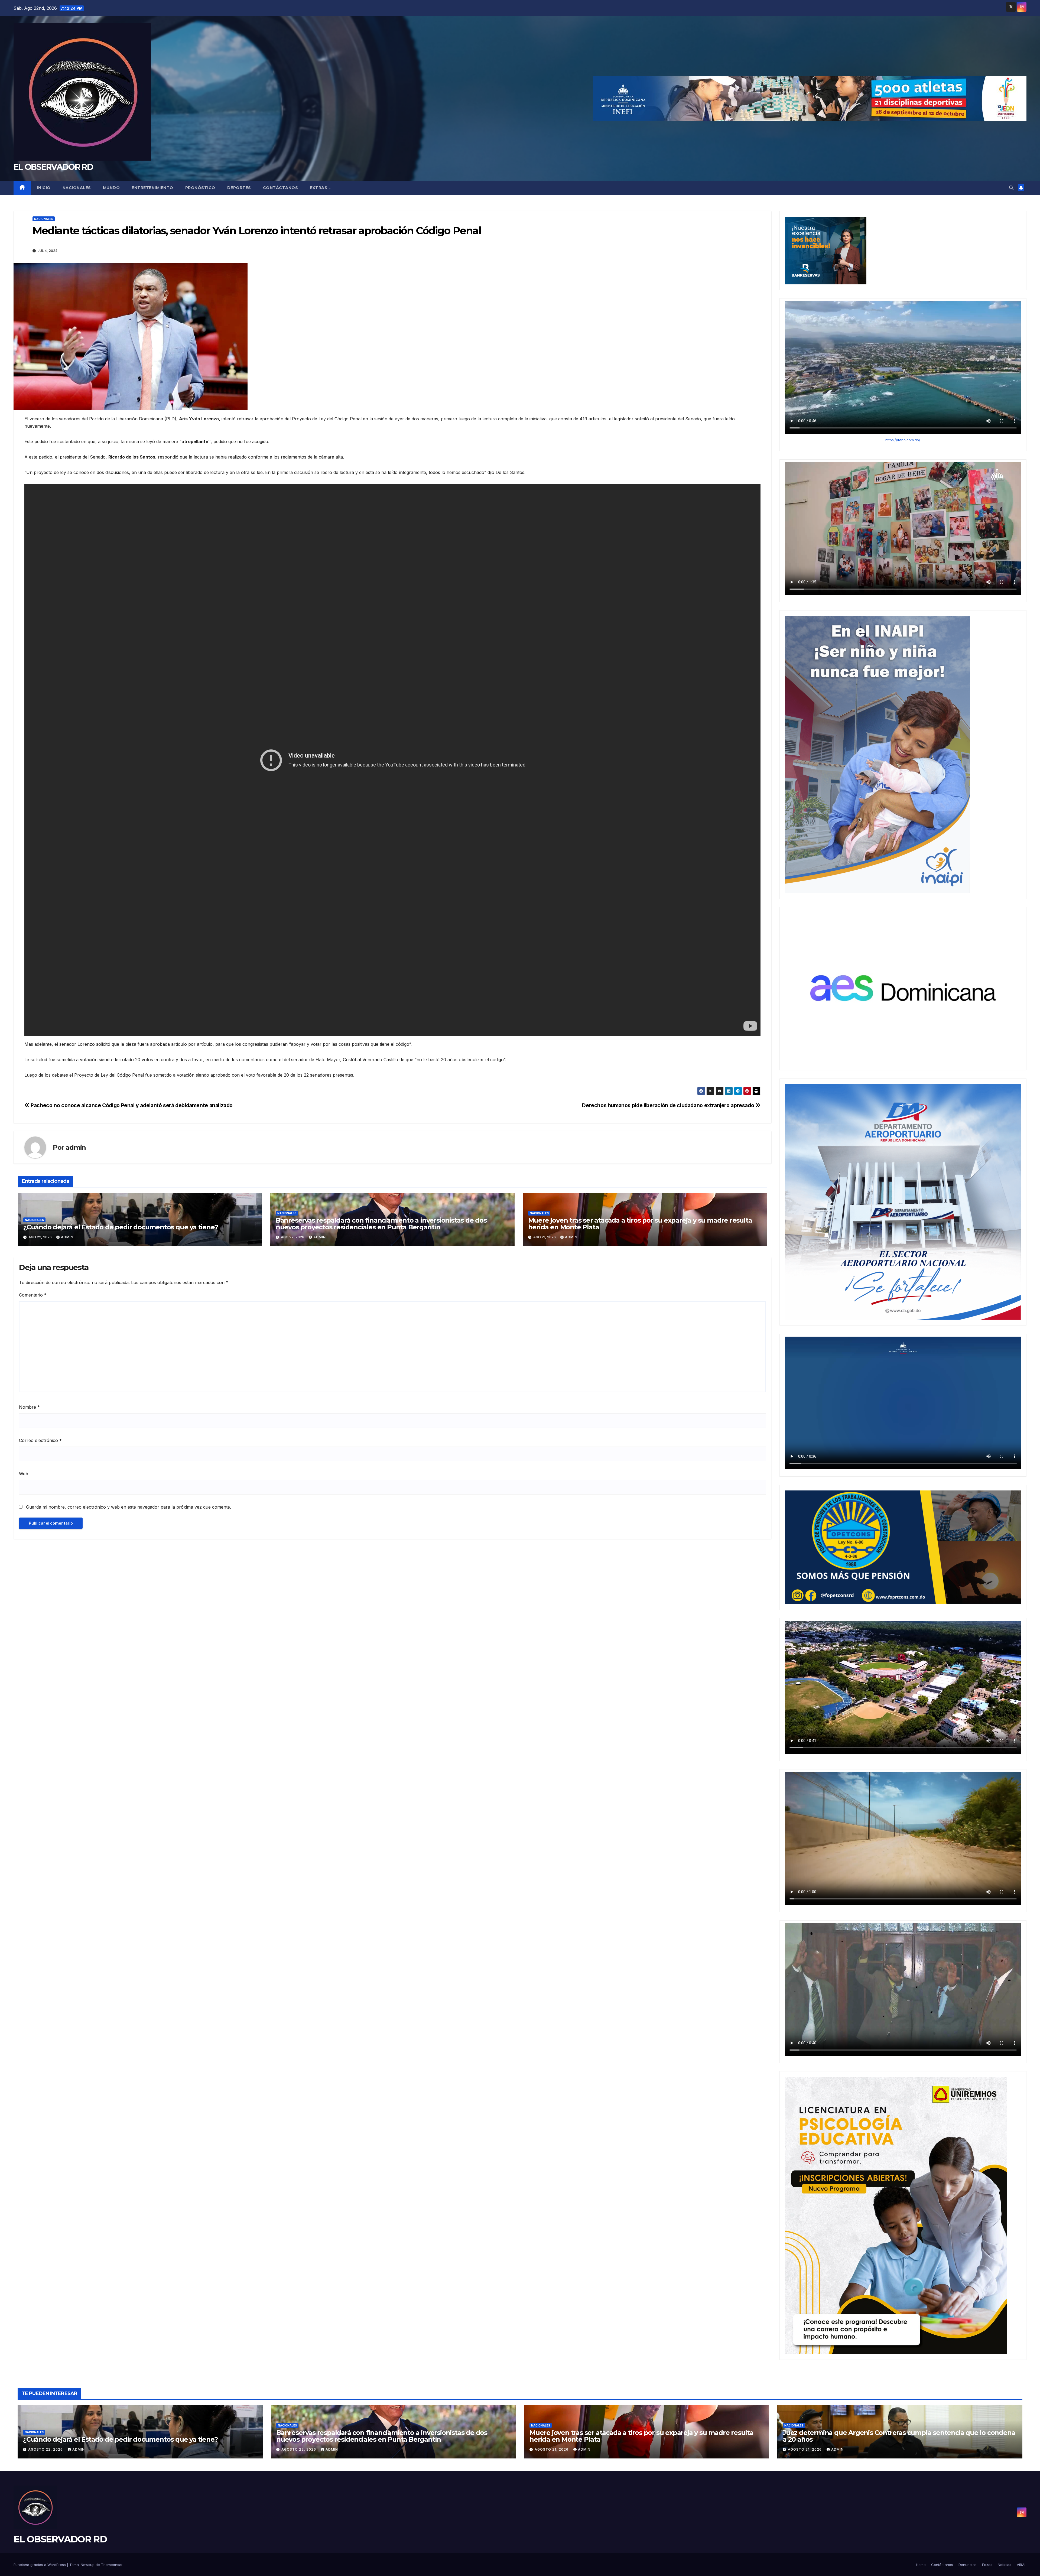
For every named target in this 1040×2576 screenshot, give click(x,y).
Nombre (29, 1407)
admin (76, 1147)
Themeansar (112, 2565)
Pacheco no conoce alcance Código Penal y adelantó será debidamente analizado (131, 1105)
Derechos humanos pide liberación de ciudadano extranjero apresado (669, 1105)
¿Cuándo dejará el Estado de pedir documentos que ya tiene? (121, 1227)
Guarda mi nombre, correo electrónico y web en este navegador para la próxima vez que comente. (129, 1507)
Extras (319, 188)
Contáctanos (281, 188)
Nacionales (77, 188)
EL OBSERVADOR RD (53, 167)
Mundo (111, 188)
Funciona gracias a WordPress (40, 2565)
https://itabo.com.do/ (903, 440)
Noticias (1005, 2565)
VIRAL (1022, 2565)
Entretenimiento (152, 188)
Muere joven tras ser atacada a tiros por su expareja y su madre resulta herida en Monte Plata (640, 1224)
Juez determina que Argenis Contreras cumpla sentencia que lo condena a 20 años (899, 2436)
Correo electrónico (40, 1440)
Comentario (33, 1295)
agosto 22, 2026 (46, 2449)
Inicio (44, 188)
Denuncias (968, 2565)
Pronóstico (200, 188)
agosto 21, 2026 (552, 2449)
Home (921, 2565)
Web (24, 1474)
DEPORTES (239, 188)
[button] (1011, 188)
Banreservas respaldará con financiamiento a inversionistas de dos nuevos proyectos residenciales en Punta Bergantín (381, 1224)
